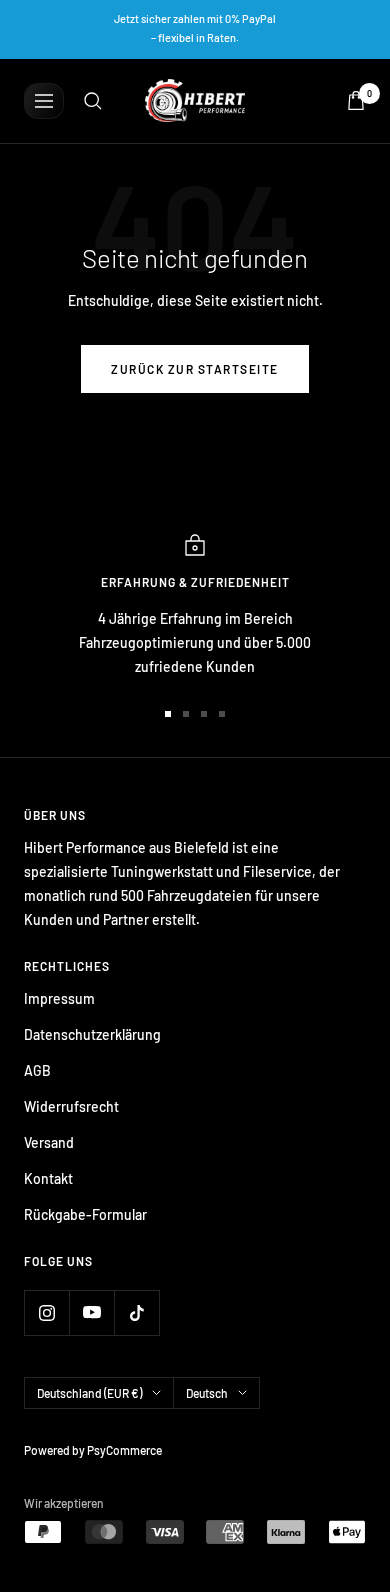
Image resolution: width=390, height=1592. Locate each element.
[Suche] (93, 101)
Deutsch (207, 1393)
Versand (49, 1142)
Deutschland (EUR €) (89, 1393)
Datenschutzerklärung (92, 1034)
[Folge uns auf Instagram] (46, 1312)
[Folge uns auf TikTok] (136, 1312)
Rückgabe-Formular (85, 1214)
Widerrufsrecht (71, 1106)
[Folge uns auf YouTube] (91, 1312)
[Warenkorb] (356, 100)
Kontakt (48, 1178)
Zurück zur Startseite (195, 369)
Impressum (59, 998)
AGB (37, 1070)
